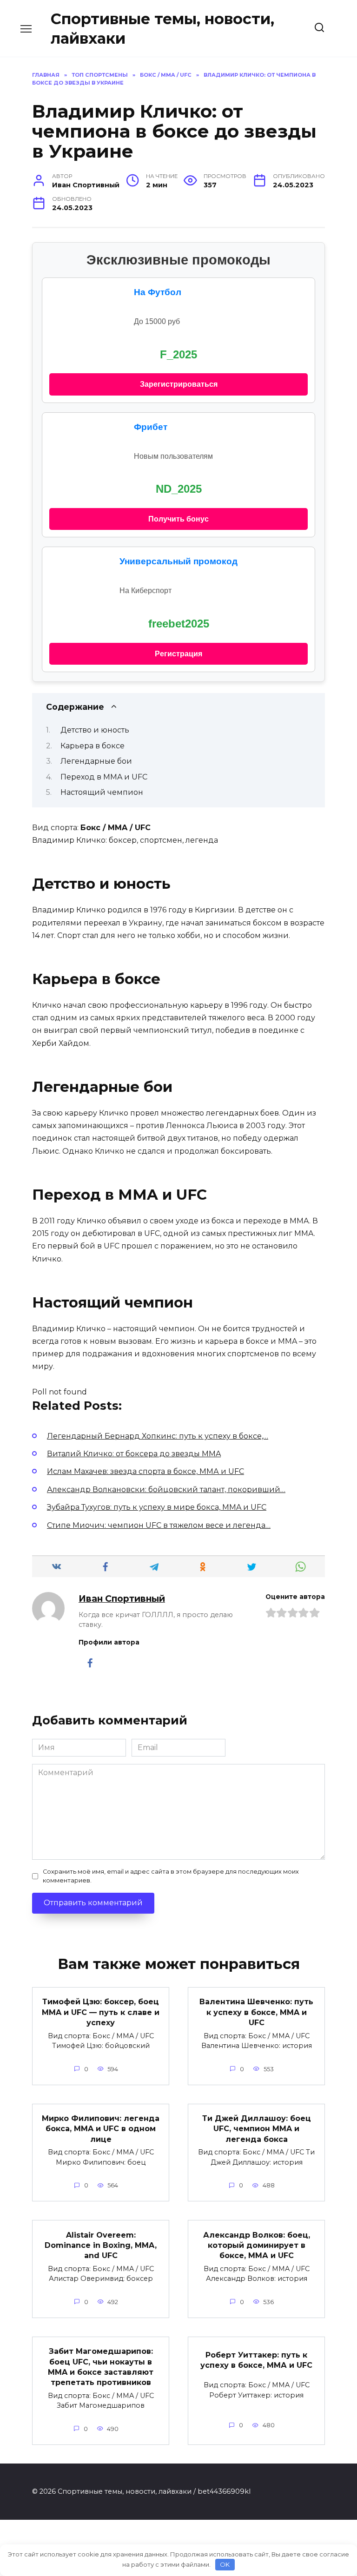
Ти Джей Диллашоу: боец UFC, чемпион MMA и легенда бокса (257, 2129)
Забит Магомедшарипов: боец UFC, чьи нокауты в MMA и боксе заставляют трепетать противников (101, 2367)
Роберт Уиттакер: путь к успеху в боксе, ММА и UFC (256, 2360)
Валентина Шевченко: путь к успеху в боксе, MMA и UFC (256, 2012)
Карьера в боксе (93, 746)
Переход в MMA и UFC (104, 777)
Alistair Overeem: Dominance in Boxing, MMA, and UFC (101, 2245)
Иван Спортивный (122, 1598)
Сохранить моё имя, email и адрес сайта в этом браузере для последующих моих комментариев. (171, 1876)
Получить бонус (178, 519)
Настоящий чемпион (102, 792)
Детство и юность (95, 730)
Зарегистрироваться (179, 384)
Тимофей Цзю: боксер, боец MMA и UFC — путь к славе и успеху (101, 2012)
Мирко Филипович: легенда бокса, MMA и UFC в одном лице (101, 2129)
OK (225, 2564)
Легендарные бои (96, 761)
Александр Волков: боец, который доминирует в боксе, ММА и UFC (257, 2245)
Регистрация (178, 654)
